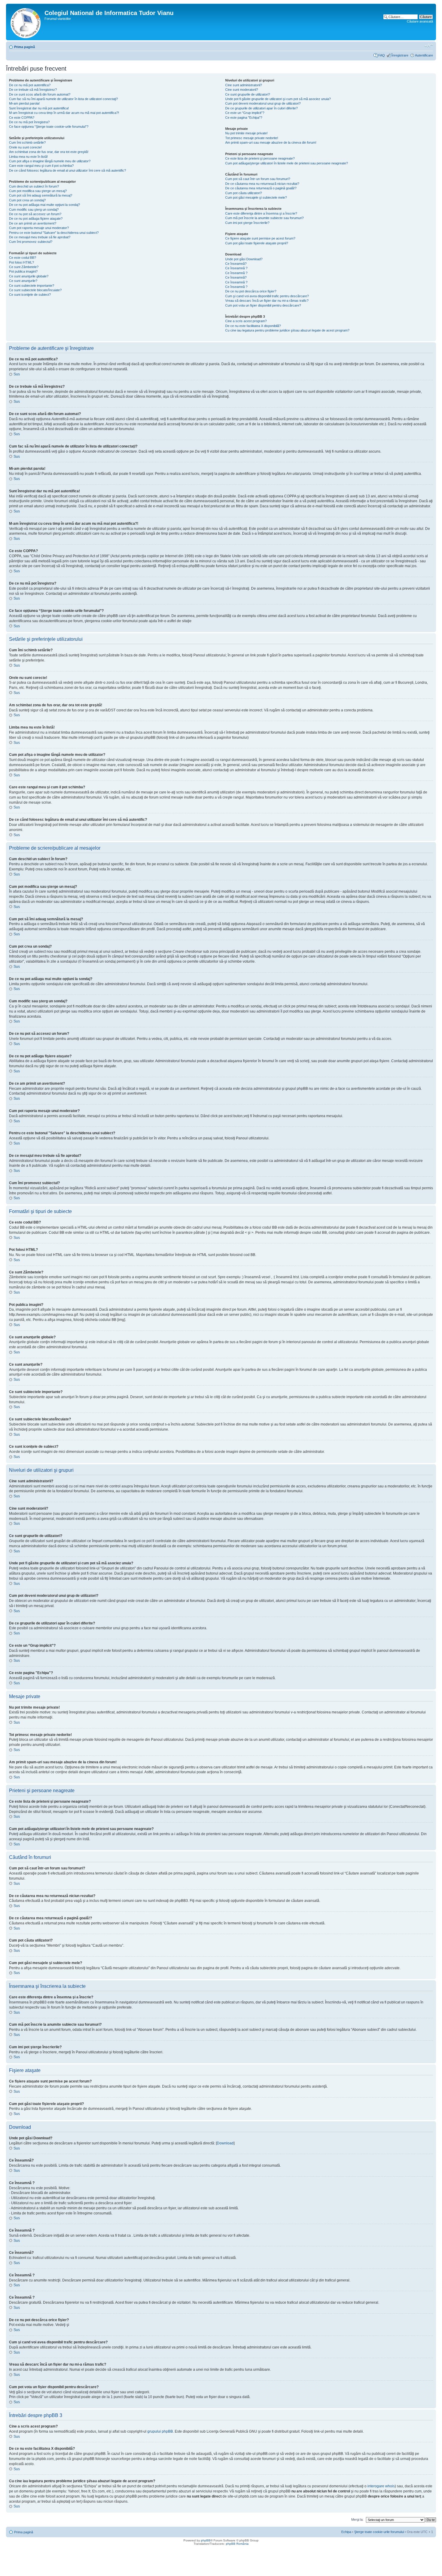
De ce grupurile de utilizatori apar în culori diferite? (261, 108)
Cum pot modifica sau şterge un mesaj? (38, 191)
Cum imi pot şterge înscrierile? (247, 223)
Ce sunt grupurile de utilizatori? (248, 94)
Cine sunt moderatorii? (242, 90)
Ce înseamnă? (236, 264)
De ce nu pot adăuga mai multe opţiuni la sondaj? (45, 205)
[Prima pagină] (26, 22)
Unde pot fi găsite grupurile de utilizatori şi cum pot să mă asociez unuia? (278, 99)
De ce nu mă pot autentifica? (30, 85)
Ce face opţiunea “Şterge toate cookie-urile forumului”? (49, 127)
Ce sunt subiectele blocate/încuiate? (35, 290)
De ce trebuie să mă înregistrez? (33, 90)
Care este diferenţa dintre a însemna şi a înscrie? (261, 213)
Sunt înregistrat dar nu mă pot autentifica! (39, 108)
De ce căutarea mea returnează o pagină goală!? (261, 188)
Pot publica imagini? (23, 271)
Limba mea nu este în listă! (28, 157)
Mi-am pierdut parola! (24, 103)
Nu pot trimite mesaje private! (246, 133)
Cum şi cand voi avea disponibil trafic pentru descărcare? (267, 296)
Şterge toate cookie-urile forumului (379, 2532)
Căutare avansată (420, 21)
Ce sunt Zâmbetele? (24, 267)
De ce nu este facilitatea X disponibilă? (253, 326)
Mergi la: (357, 2519)
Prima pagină (25, 47)
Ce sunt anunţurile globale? (29, 276)
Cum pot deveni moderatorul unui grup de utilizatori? (263, 103)
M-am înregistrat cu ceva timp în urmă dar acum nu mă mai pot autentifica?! (64, 113)
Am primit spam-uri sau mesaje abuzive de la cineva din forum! (271, 142)
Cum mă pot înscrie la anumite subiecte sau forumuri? (264, 218)
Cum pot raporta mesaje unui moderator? (39, 228)
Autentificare (424, 55)
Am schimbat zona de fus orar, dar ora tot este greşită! (49, 152)
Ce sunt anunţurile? (23, 281)
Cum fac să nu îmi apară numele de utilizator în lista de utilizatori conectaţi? (63, 99)
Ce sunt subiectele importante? (32, 286)
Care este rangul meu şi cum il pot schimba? (41, 166)
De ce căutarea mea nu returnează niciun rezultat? (262, 184)
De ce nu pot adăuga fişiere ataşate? (36, 218)
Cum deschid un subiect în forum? (34, 186)
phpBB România (237, 2544)
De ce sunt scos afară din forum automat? (40, 94)
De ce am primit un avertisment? (33, 223)
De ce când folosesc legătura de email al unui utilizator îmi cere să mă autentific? (68, 170)
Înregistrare (400, 55)
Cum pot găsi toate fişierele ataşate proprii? (257, 243)
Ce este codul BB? (23, 258)
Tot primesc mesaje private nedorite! (252, 138)
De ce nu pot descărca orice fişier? (251, 291)
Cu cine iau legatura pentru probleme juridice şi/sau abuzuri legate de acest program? (287, 330)
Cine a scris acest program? (246, 321)
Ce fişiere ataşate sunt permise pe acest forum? (260, 238)
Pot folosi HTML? (21, 262)
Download (225, 2143)
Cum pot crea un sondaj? (27, 200)
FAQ (382, 55)
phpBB (206, 2540)
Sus (17, 374)
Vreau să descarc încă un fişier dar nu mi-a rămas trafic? (267, 301)
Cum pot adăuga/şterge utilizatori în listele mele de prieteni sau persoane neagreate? (287, 163)
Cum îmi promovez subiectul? (31, 242)
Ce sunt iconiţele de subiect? (30, 295)
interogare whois (381, 2486)
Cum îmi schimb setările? (27, 142)
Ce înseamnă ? (236, 268)
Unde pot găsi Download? (244, 259)
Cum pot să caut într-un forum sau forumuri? (258, 179)
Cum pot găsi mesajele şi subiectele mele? (256, 197)
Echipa (346, 2532)
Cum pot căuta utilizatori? (244, 193)
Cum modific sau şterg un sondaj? (34, 209)
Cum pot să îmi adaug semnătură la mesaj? (41, 195)
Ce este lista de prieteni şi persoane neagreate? (260, 158)
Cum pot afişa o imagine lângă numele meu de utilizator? (50, 161)
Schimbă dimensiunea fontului (429, 46)
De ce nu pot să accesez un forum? (35, 214)
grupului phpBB (160, 2431)
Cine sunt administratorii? (244, 85)
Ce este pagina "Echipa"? (244, 118)
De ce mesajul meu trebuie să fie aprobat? (40, 237)
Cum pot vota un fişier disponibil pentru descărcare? (263, 305)
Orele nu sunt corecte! (25, 147)
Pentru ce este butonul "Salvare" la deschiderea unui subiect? (54, 233)
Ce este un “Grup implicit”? (245, 113)
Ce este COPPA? (22, 118)
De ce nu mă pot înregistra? (29, 122)
